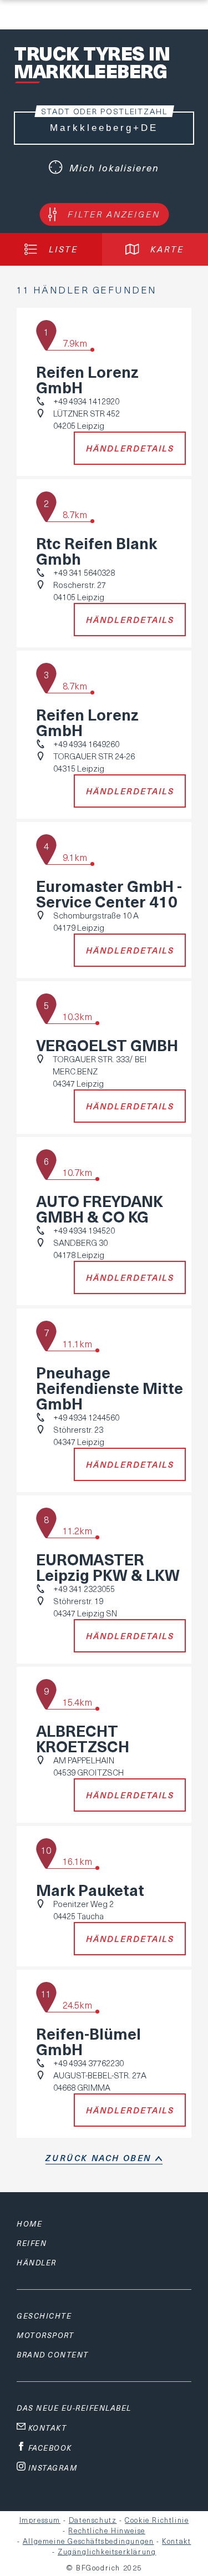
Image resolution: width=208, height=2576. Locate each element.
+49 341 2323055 (84, 1589)
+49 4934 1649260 (86, 744)
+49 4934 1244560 (86, 1417)
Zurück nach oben (98, 2158)
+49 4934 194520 (84, 1230)
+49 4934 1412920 (86, 401)
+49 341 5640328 (84, 572)
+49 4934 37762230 (88, 2063)
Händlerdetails (130, 448)
